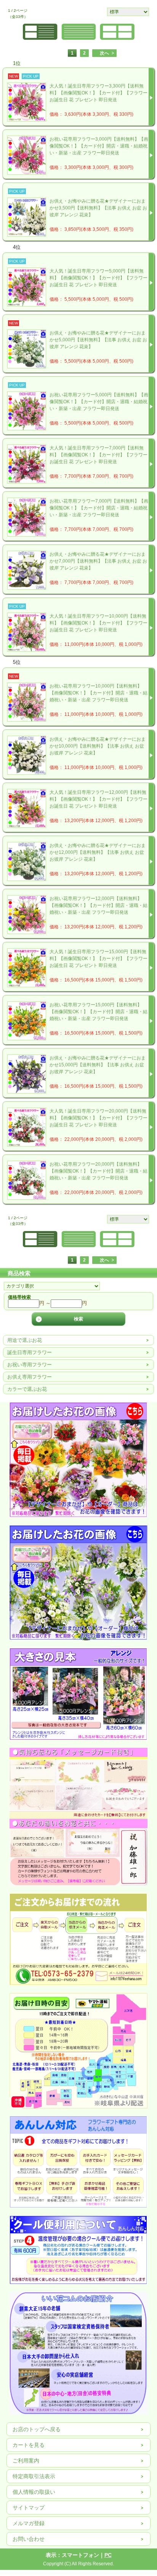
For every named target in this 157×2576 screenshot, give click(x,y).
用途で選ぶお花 (25, 1340)
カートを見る (29, 2445)
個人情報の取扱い (34, 2492)
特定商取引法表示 (34, 2476)
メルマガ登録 (29, 2523)
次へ (104, 53)
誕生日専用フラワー (30, 1352)
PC (108, 2555)
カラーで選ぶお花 (27, 1389)
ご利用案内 (26, 2461)
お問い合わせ (29, 2539)
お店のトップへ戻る (37, 2429)
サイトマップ (29, 2508)
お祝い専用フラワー (30, 1365)
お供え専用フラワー (30, 1377)
